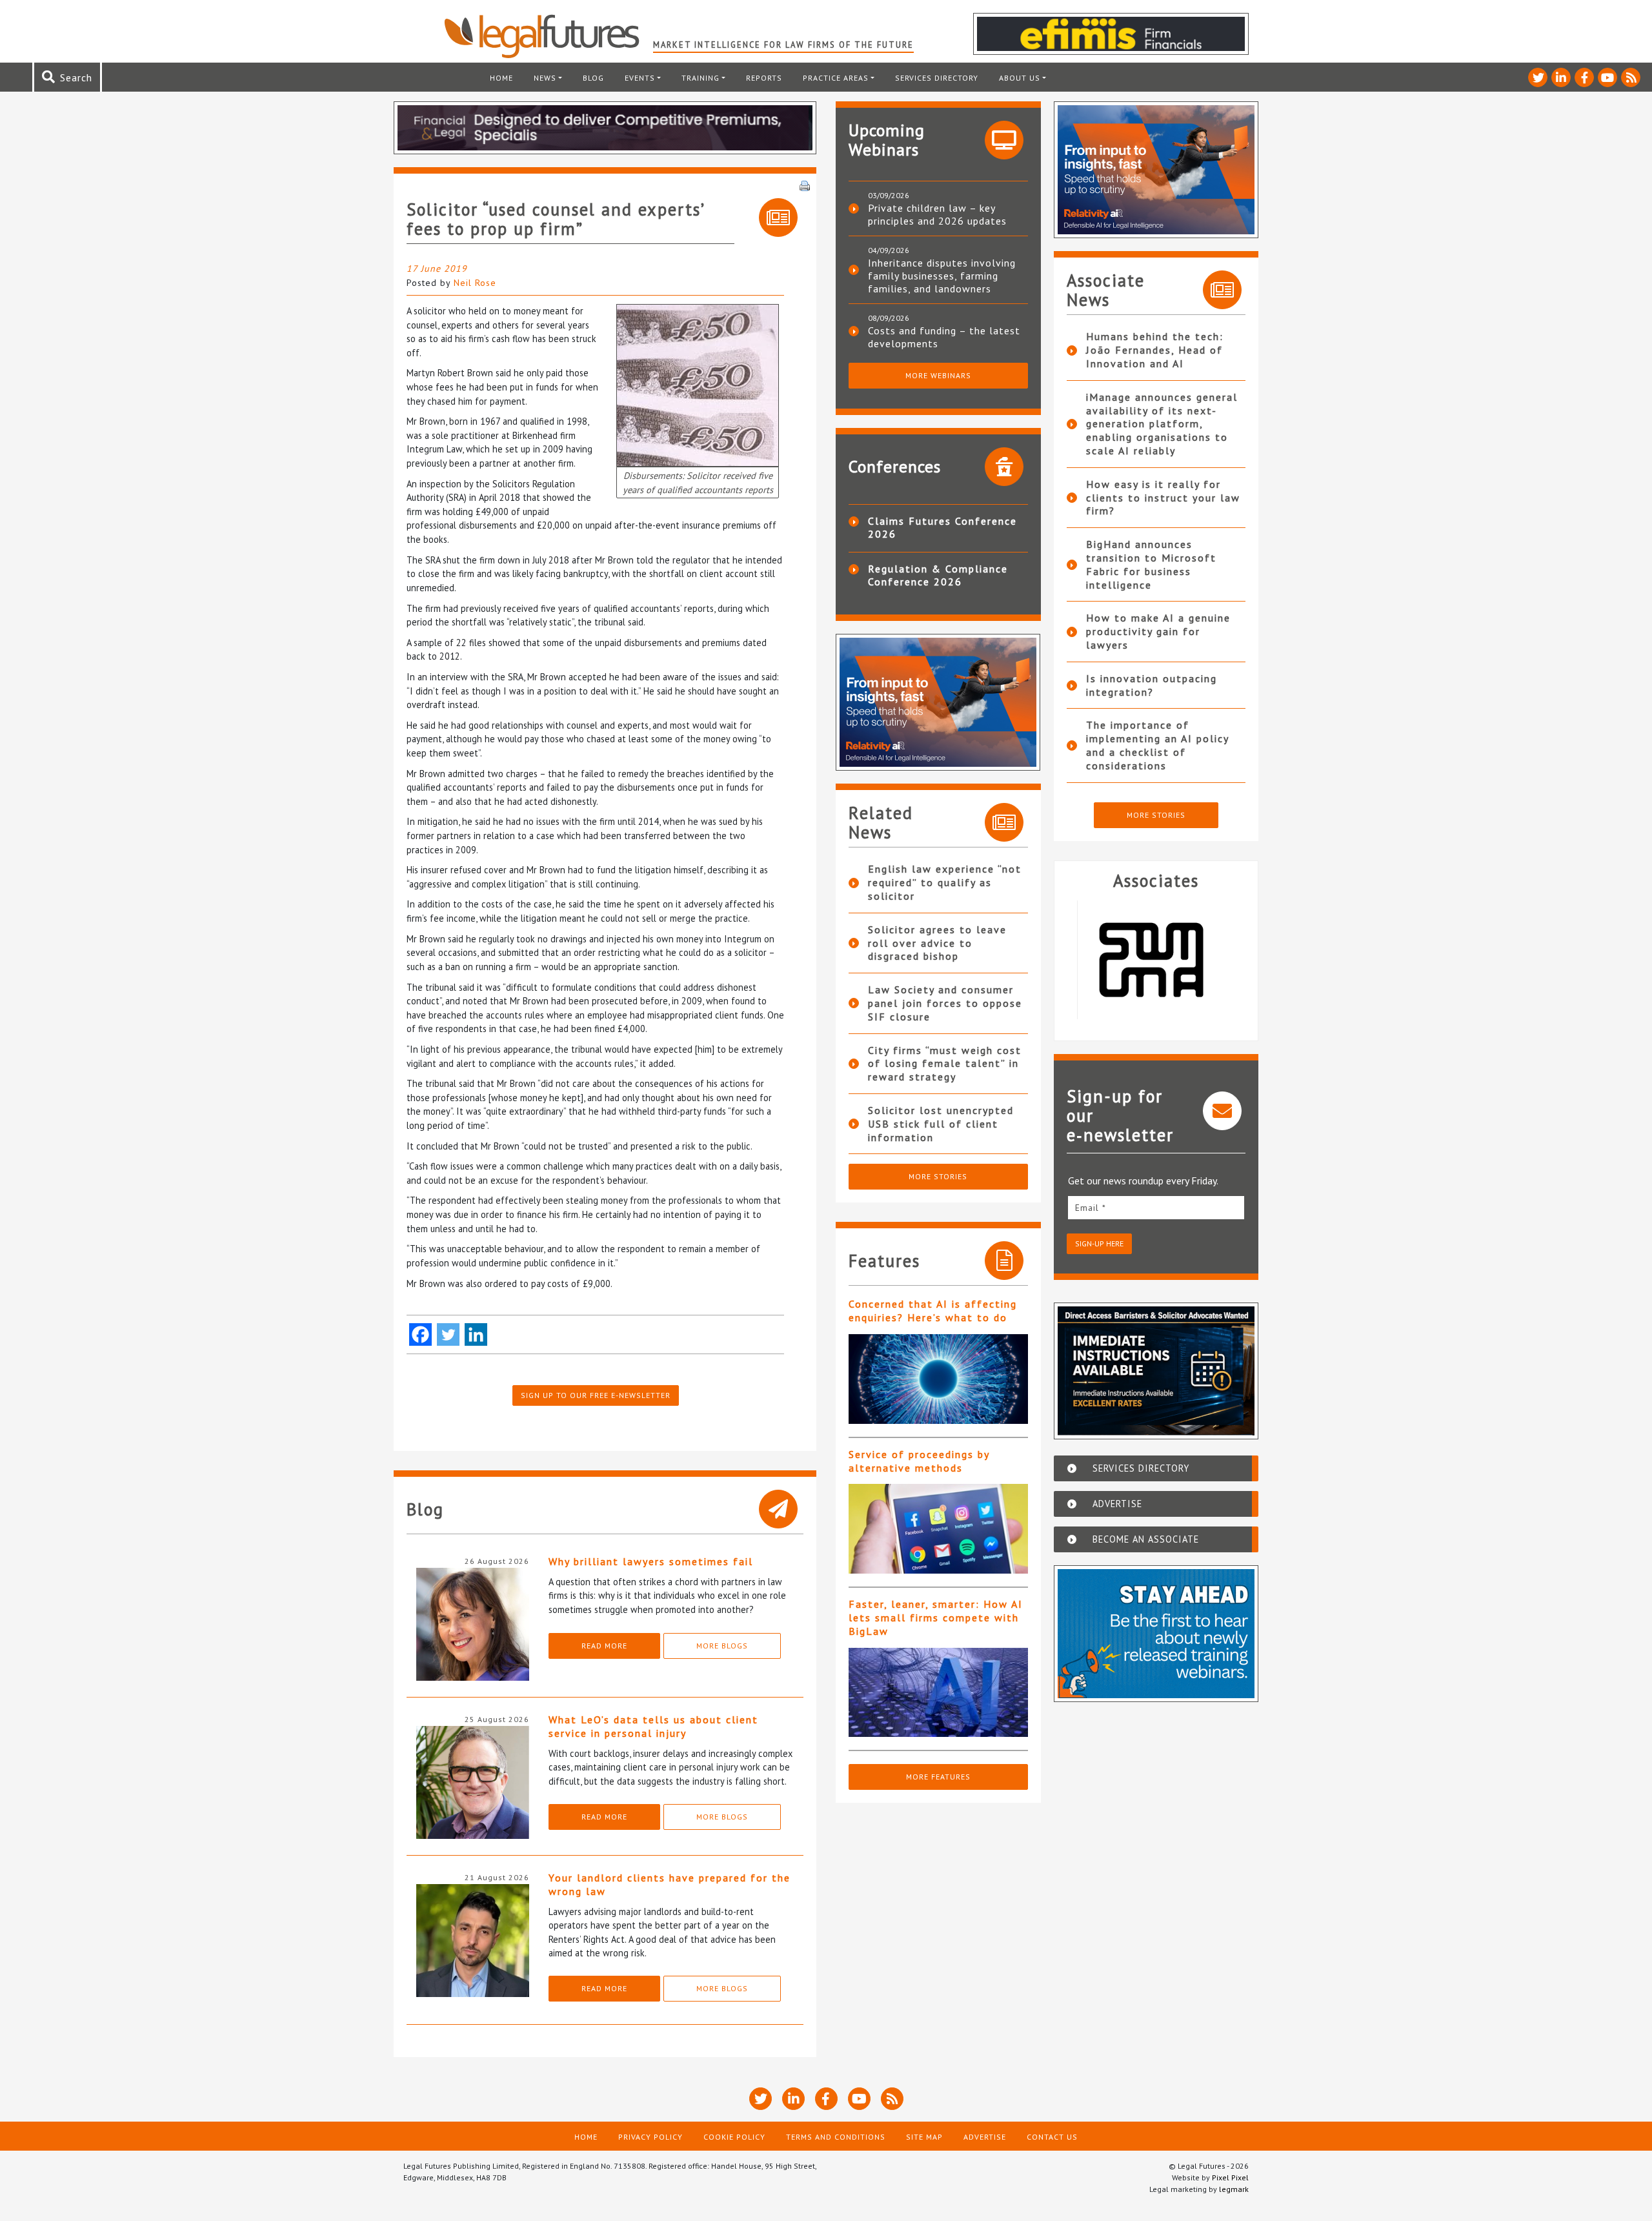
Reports (764, 78)
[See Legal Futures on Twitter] (1538, 77)
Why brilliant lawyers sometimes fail (651, 1561)
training (700, 78)
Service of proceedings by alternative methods (919, 1461)
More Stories (938, 1176)
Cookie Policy (734, 2137)
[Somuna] (1156, 960)
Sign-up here (1099, 1243)
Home (501, 78)
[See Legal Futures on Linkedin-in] (1561, 77)
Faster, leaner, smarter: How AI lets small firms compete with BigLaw (936, 1618)
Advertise (985, 2137)
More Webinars (938, 375)
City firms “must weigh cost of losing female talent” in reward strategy (945, 1064)
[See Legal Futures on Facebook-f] (1584, 77)
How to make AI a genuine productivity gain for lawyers (1158, 631)
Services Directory (937, 78)
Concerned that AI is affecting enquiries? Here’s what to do (933, 1311)
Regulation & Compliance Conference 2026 (938, 575)
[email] (1156, 1207)
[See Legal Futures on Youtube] (1607, 77)
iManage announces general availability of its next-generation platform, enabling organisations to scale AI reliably (1162, 424)
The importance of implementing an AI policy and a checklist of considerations (1157, 745)
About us (1020, 78)
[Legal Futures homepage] (548, 36)
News (545, 78)
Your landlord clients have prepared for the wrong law (670, 1884)
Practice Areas (836, 78)
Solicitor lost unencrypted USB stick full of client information (941, 1124)
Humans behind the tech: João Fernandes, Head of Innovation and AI (1155, 350)
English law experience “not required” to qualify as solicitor (945, 882)
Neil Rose (475, 283)
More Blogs (722, 1646)
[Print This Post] (805, 185)
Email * (1091, 1208)
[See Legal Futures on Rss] (1631, 77)
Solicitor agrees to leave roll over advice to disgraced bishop (937, 943)
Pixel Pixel (1230, 2177)
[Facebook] (420, 1334)
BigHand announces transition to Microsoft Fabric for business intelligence (1151, 564)
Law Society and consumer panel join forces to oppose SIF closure (945, 1003)
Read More (604, 1646)
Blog (593, 78)
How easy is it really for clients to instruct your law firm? (1163, 498)
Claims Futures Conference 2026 (942, 527)
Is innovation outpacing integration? (1152, 685)
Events (640, 78)
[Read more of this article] (938, 1379)
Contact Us (1052, 2137)
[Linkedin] (476, 1334)
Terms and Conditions (836, 2137)
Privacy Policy (650, 2137)
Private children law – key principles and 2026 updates (937, 214)
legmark (1234, 2189)
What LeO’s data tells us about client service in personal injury (653, 1726)
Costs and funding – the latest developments (944, 337)
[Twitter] (448, 1334)
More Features (938, 1777)
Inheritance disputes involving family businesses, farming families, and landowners (942, 276)
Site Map (924, 2137)
